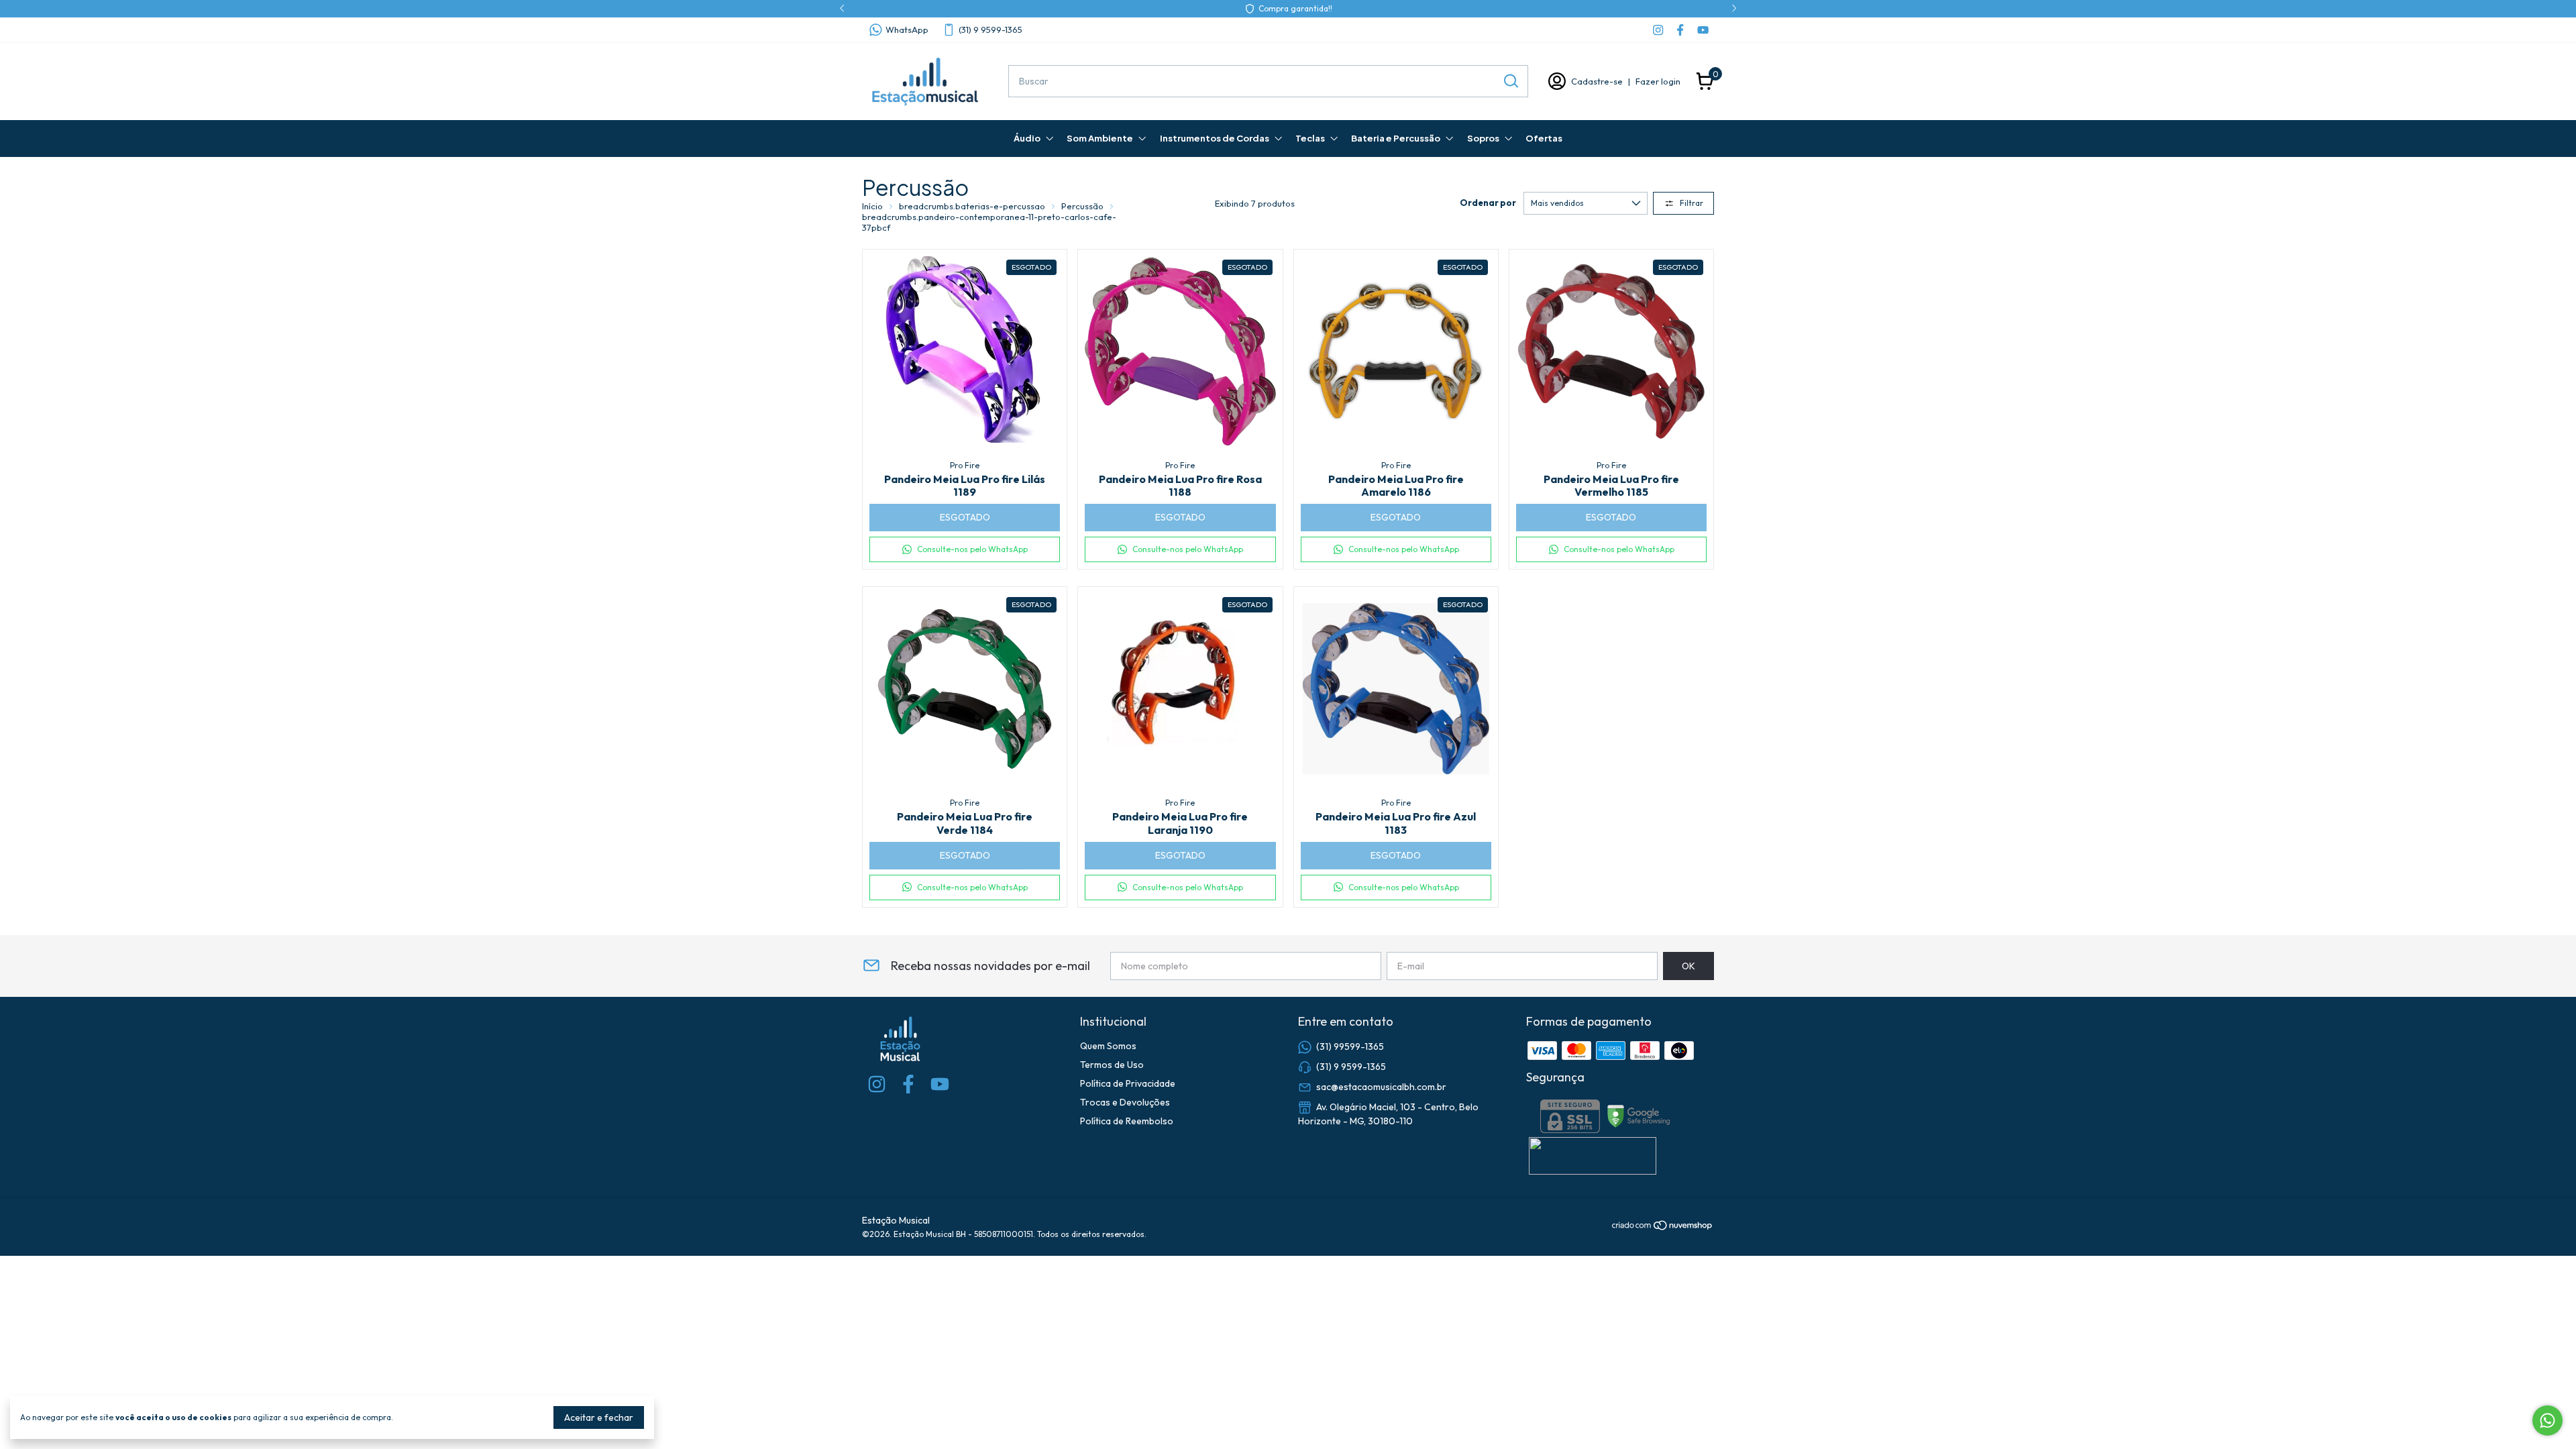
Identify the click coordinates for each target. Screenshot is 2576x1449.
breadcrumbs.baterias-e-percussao (972, 206)
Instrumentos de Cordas (1215, 138)
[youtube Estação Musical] (1703, 30)
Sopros (1483, 138)
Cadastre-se (1597, 81)
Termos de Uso (1112, 1065)
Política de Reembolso (1127, 1121)
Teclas (1310, 138)
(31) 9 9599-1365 (990, 30)
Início (872, 206)
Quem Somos (1108, 1046)
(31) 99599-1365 (1350, 1046)
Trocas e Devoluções (1125, 1102)
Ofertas (1544, 138)
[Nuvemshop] (1663, 1228)
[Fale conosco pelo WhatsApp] (2547, 1420)
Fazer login (1658, 81)
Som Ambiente (1100, 138)
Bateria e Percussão (1396, 138)
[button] (965, 549)
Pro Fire (965, 465)
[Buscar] (1510, 80)
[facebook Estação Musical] (1680, 30)
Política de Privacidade (1128, 1083)
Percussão (1082, 206)
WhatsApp (907, 30)
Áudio (1027, 138)
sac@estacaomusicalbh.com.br (1381, 1086)
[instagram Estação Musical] (1658, 30)
